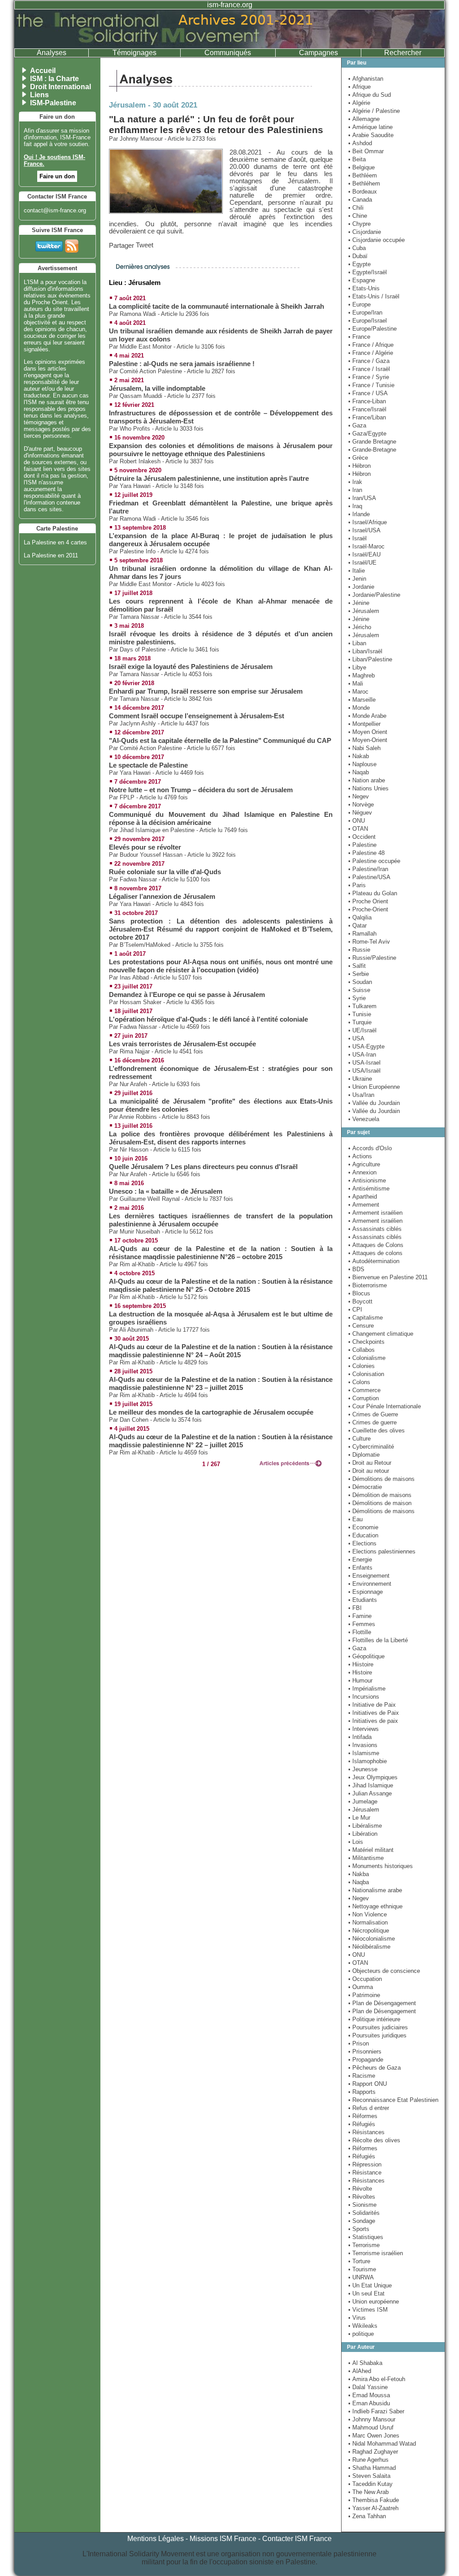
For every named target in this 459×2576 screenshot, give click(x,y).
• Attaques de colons (375, 1253)
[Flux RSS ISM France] (72, 244)
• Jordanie (361, 587)
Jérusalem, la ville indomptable (157, 388)
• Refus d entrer (369, 2108)
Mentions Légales (156, 2539)
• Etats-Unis (364, 288)
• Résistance (365, 2173)
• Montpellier (364, 724)
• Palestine (362, 845)
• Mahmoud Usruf (371, 2427)
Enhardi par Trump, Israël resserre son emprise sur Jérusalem (206, 691)
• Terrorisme (364, 2245)
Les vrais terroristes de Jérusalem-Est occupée (182, 1044)
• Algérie (359, 103)
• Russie (359, 950)
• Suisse (359, 990)
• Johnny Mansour (372, 2419)
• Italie (357, 571)
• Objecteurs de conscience (384, 1971)
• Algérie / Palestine (374, 111)
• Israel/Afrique (368, 522)
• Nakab (359, 756)
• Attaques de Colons (376, 1245)
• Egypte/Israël (368, 272)
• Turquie (360, 1022)
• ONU (357, 821)
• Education (363, 1535)
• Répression (365, 2164)
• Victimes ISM (368, 2310)
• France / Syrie (369, 377)
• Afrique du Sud (370, 95)
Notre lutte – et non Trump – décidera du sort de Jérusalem (201, 790)
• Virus (357, 2318)
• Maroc (358, 692)
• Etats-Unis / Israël (374, 296)
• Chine (358, 216)
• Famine (360, 1616)
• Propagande (366, 2060)
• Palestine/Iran (368, 869)
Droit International (61, 87)
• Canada (360, 200)
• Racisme (362, 2076)
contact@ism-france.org (55, 210)
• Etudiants (363, 1600)
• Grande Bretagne (372, 442)
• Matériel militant (371, 1850)
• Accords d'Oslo (370, 1148)
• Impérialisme (367, 1689)
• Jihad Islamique (371, 1785)
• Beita (357, 159)
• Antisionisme (367, 1180)
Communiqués (228, 53)
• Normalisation (368, 1922)
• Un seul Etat (366, 2293)
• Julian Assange (370, 1793)
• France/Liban (367, 417)
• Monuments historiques (381, 1866)
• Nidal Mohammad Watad (382, 2444)
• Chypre (359, 224)
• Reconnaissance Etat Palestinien (393, 2100)
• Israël (357, 538)
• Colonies (362, 1366)
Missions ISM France (223, 2539)
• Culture (359, 1439)
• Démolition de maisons (380, 1495)
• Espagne (362, 280)
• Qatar (357, 926)
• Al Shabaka (365, 2363)
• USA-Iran (362, 1055)
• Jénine (359, 603)
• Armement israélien (375, 1213)
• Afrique (359, 87)
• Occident (362, 837)
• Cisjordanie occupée (377, 240)
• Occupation (365, 1979)
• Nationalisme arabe (375, 1890)
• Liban (357, 643)
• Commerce (364, 1390)
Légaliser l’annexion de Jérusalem (162, 897)
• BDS (356, 1269)
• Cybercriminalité (371, 1447)
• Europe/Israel (368, 321)
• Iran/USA (362, 498)
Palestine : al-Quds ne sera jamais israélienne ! (182, 364)
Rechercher (403, 53)
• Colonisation (366, 1374)
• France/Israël (367, 409)
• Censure (361, 1326)
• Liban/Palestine (370, 659)
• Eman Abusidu (369, 2403)
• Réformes (363, 2116)
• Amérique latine (370, 127)
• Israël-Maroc (366, 546)
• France (359, 337)
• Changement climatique (381, 1334)
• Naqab (359, 772)
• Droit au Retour (370, 1463)
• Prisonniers (365, 2052)
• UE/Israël (362, 1030)
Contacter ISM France (297, 2539)
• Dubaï (358, 256)
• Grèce (358, 458)
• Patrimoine (364, 1995)
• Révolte (360, 2189)
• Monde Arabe (367, 716)
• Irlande (359, 514)
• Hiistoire (361, 1664)
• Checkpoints (366, 1342)
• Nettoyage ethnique (375, 1906)
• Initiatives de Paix (374, 1713)
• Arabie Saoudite (371, 135)
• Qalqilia (360, 917)
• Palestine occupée (374, 861)
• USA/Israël (364, 1071)
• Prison (359, 2043)
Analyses (52, 53)
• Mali (356, 684)
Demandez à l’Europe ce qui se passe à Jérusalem (187, 995)
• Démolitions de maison (380, 1503)
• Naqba (359, 1882)
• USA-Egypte (366, 1046)
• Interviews (364, 1729)
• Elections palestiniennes (382, 1551)
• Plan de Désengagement (382, 2003)
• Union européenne (374, 2302)
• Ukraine (360, 1079)
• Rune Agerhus (368, 2460)
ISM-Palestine (53, 103)
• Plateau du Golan (373, 893)
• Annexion (362, 1172)
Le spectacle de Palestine (148, 765)
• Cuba (357, 248)
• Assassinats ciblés (375, 1229)
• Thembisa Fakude (374, 2500)
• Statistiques (366, 2237)
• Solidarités (364, 2213)
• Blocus (359, 1293)
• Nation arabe (367, 780)
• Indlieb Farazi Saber (376, 2411)
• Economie (363, 1527)
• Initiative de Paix (372, 1705)
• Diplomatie (364, 1455)
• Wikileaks (363, 2326)
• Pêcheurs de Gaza (375, 2068)
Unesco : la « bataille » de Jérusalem (166, 1191)
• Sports (359, 2229)
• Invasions (363, 1745)
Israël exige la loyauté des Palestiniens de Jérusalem (191, 667)
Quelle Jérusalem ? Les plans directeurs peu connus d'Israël (203, 1167)
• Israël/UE (362, 563)
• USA (356, 1038)
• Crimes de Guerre (373, 1414)
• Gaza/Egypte (367, 434)
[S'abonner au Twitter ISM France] (49, 244)
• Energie (360, 1560)
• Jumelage (363, 1801)
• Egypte (359, 264)
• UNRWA (361, 2277)
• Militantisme (366, 1858)
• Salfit (357, 966)
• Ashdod (360, 143)
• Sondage (362, 2221)
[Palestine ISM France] (229, 46)
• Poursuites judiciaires (378, 2027)
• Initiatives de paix (373, 1721)
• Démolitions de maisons (381, 1479)
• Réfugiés (362, 2124)
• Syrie (357, 998)
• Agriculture (364, 1164)
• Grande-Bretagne (372, 450)
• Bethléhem (364, 183)
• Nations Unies (368, 788)
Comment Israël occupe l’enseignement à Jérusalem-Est (197, 716)
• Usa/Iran (361, 1095)
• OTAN (358, 829)
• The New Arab (368, 2492)
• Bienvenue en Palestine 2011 (388, 1277)
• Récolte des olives (374, 2140)
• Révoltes (362, 2197)
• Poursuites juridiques (377, 2035)
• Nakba (359, 1874)
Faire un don (57, 176)
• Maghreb (362, 675)
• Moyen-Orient (368, 740)
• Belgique (362, 167)
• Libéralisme (365, 1826)
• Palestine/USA (369, 877)
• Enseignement (369, 1576)
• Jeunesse (363, 1769)
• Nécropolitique (369, 1931)
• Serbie (359, 974)
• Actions (360, 1156)
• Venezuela (364, 1119)
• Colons (359, 1382)
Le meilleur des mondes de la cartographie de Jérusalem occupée (211, 1412)
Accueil (43, 71)
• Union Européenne (374, 1087)
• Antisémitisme (369, 1189)
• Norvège (361, 805)
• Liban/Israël (365, 651)
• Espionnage (366, 1592)
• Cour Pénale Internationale (385, 1406)
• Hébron (359, 466)
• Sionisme (362, 2205)
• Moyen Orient (368, 732)
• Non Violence (368, 1914)
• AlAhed (360, 2371)
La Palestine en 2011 (51, 555)
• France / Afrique (371, 345)
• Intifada (360, 1737)
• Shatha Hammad (372, 2468)
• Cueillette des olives (377, 1430)
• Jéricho (360, 627)
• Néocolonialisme (372, 1939)
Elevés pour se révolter (145, 847)
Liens (39, 95)
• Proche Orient (368, 901)
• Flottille (360, 1632)
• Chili (356, 208)
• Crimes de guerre (372, 1422)
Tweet (145, 245)
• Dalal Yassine (368, 2387)
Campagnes (318, 53)
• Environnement (370, 1584)
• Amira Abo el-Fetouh (377, 2379)
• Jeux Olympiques (373, 1777)
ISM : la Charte (54, 79)
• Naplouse (362, 764)
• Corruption (364, 1398)
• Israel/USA (364, 530)
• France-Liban (367, 401)
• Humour (360, 1681)
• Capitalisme (366, 1318)
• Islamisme (364, 1753)
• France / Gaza (369, 361)
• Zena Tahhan (367, 2516)
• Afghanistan (366, 79)
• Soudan (360, 982)
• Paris (357, 885)
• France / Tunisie (371, 385)
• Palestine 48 (366, 853)
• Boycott (360, 1301)
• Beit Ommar (366, 151)
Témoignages (134, 53)
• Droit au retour (369, 1471)
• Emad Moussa (369, 2395)
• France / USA (368, 393)
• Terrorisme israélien (376, 2253)
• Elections (362, 1543)
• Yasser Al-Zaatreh (373, 2508)
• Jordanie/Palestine (374, 595)
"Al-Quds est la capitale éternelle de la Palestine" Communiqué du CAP (220, 741)
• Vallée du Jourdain (374, 1103)
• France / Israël (369, 369)
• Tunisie (360, 1014)
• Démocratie (365, 1487)
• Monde (359, 708)
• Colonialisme (367, 1358)
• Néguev (360, 813)
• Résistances (366, 2132)
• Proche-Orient (368, 909)
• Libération (363, 1834)
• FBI (355, 1608)
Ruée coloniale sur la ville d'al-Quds (165, 872)
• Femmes (362, 1624)
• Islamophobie (368, 1761)
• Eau (355, 1519)
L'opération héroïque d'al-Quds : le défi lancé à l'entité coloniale (208, 1019)
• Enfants (360, 1568)
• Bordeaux (363, 192)
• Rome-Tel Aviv (369, 942)
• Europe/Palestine (372, 329)
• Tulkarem (362, 1006)
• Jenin (357, 579)
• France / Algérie (371, 353)
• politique (361, 2334)
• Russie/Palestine (372, 958)
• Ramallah (362, 934)
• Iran (355, 490)
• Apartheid (363, 1197)
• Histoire (360, 1672)
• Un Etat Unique (370, 2285)
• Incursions (364, 1697)
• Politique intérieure (374, 2019)
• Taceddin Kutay (370, 2484)
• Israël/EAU (364, 554)
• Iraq (355, 506)
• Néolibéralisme (369, 1947)
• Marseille (362, 700)
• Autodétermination (374, 1261)
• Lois (356, 1842)
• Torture (359, 2261)
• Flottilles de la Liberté (378, 1640)
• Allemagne (364, 119)
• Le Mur (359, 1818)
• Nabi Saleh (364, 748)
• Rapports (362, 2092)
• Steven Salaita (369, 2476)
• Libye (357, 667)
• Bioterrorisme (368, 1285)
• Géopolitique (366, 1656)
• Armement (364, 1205)
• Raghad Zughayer (373, 2452)
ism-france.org (230, 5)
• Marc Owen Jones (374, 2436)
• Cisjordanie (365, 232)
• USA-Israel (364, 1063)
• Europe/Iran (365, 313)
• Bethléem (363, 175)
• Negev (359, 796)
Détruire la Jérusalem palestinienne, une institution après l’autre (209, 479)
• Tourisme (362, 2269)
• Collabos (362, 1350)
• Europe (359, 304)
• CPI (355, 1310)
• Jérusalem (364, 611)
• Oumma (361, 1987)
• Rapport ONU (368, 2084)
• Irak (355, 482)
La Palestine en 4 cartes (55, 542)
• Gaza (357, 425)
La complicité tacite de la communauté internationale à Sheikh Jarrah (217, 306)
